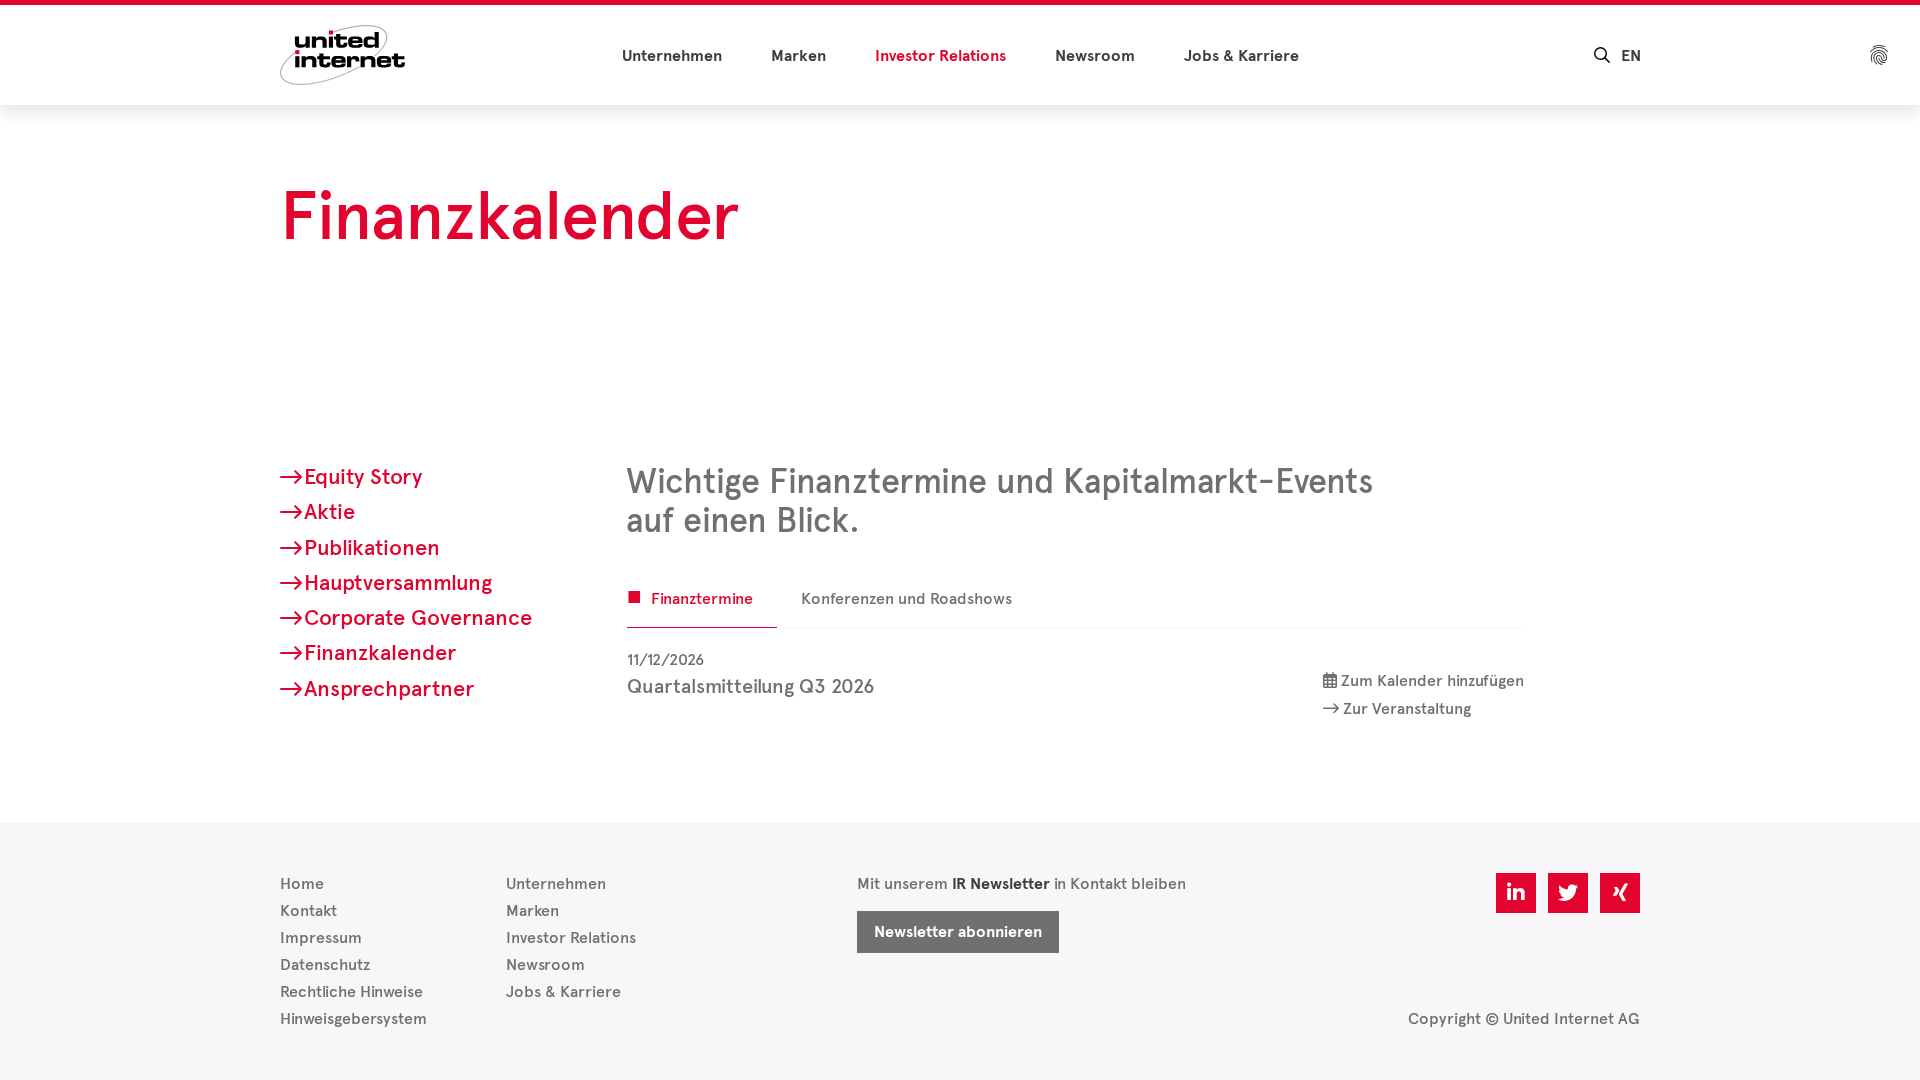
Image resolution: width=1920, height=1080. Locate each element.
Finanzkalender (380, 652)
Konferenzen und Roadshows (906, 598)
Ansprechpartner (389, 688)
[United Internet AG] (342, 53)
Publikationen (372, 547)
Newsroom (1095, 56)
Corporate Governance (418, 617)
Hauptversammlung (398, 582)
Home (302, 883)
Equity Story (363, 476)
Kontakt (308, 910)
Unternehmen (672, 56)
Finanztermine (702, 598)
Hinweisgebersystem (353, 1018)
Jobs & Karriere (1241, 56)
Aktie (329, 511)
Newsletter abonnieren (958, 932)
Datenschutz (325, 964)
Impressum (321, 937)
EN (1631, 56)
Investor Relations (940, 56)
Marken (798, 56)
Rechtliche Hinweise (351, 991)
